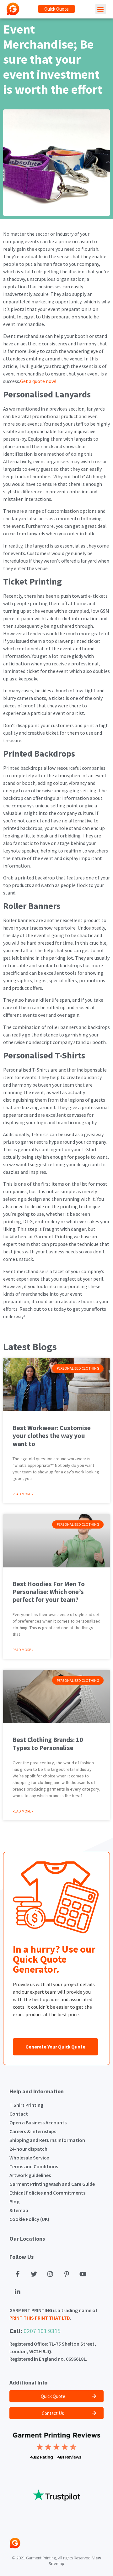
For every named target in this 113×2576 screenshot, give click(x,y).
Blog (14, 2201)
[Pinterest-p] (67, 2274)
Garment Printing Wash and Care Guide (52, 2184)
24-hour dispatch (28, 2149)
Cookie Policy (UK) (29, 2219)
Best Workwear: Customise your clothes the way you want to (52, 1436)
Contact (19, 2114)
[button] (56, 9)
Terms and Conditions (34, 2166)
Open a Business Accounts (38, 2122)
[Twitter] (34, 2274)
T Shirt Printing (26, 2105)
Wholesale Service (29, 2158)
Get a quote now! (38, 381)
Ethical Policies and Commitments (47, 2193)
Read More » (23, 1494)
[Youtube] (83, 2274)
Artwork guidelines (30, 2175)
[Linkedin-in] (18, 2292)
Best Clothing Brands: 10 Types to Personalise (48, 1744)
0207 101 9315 (42, 2331)
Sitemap (19, 2210)
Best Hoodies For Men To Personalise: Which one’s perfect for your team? (49, 1592)
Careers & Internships (33, 2131)
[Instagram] (50, 2274)
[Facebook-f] (18, 2274)
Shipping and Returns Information (47, 2140)
